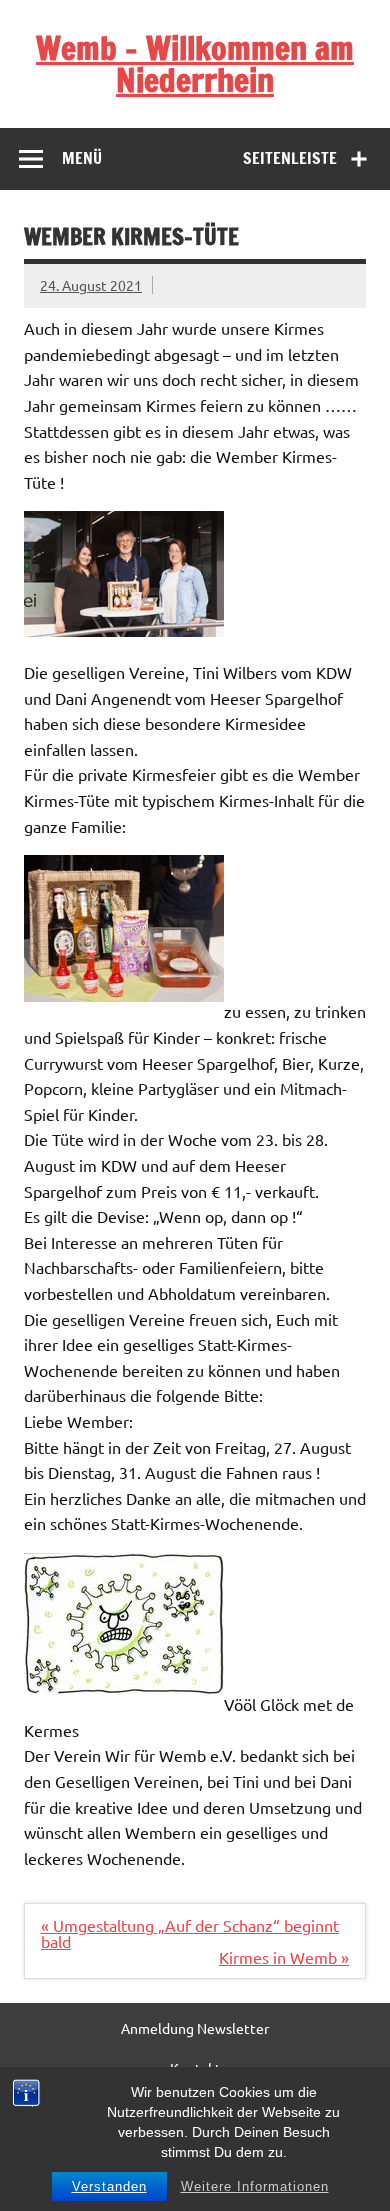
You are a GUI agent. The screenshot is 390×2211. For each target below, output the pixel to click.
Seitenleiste (290, 158)
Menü (82, 158)
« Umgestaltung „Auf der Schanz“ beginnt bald (190, 1933)
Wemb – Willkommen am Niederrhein (195, 64)
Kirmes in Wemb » (284, 1957)
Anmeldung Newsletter (195, 2028)
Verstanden (109, 2186)
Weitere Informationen (255, 2186)
